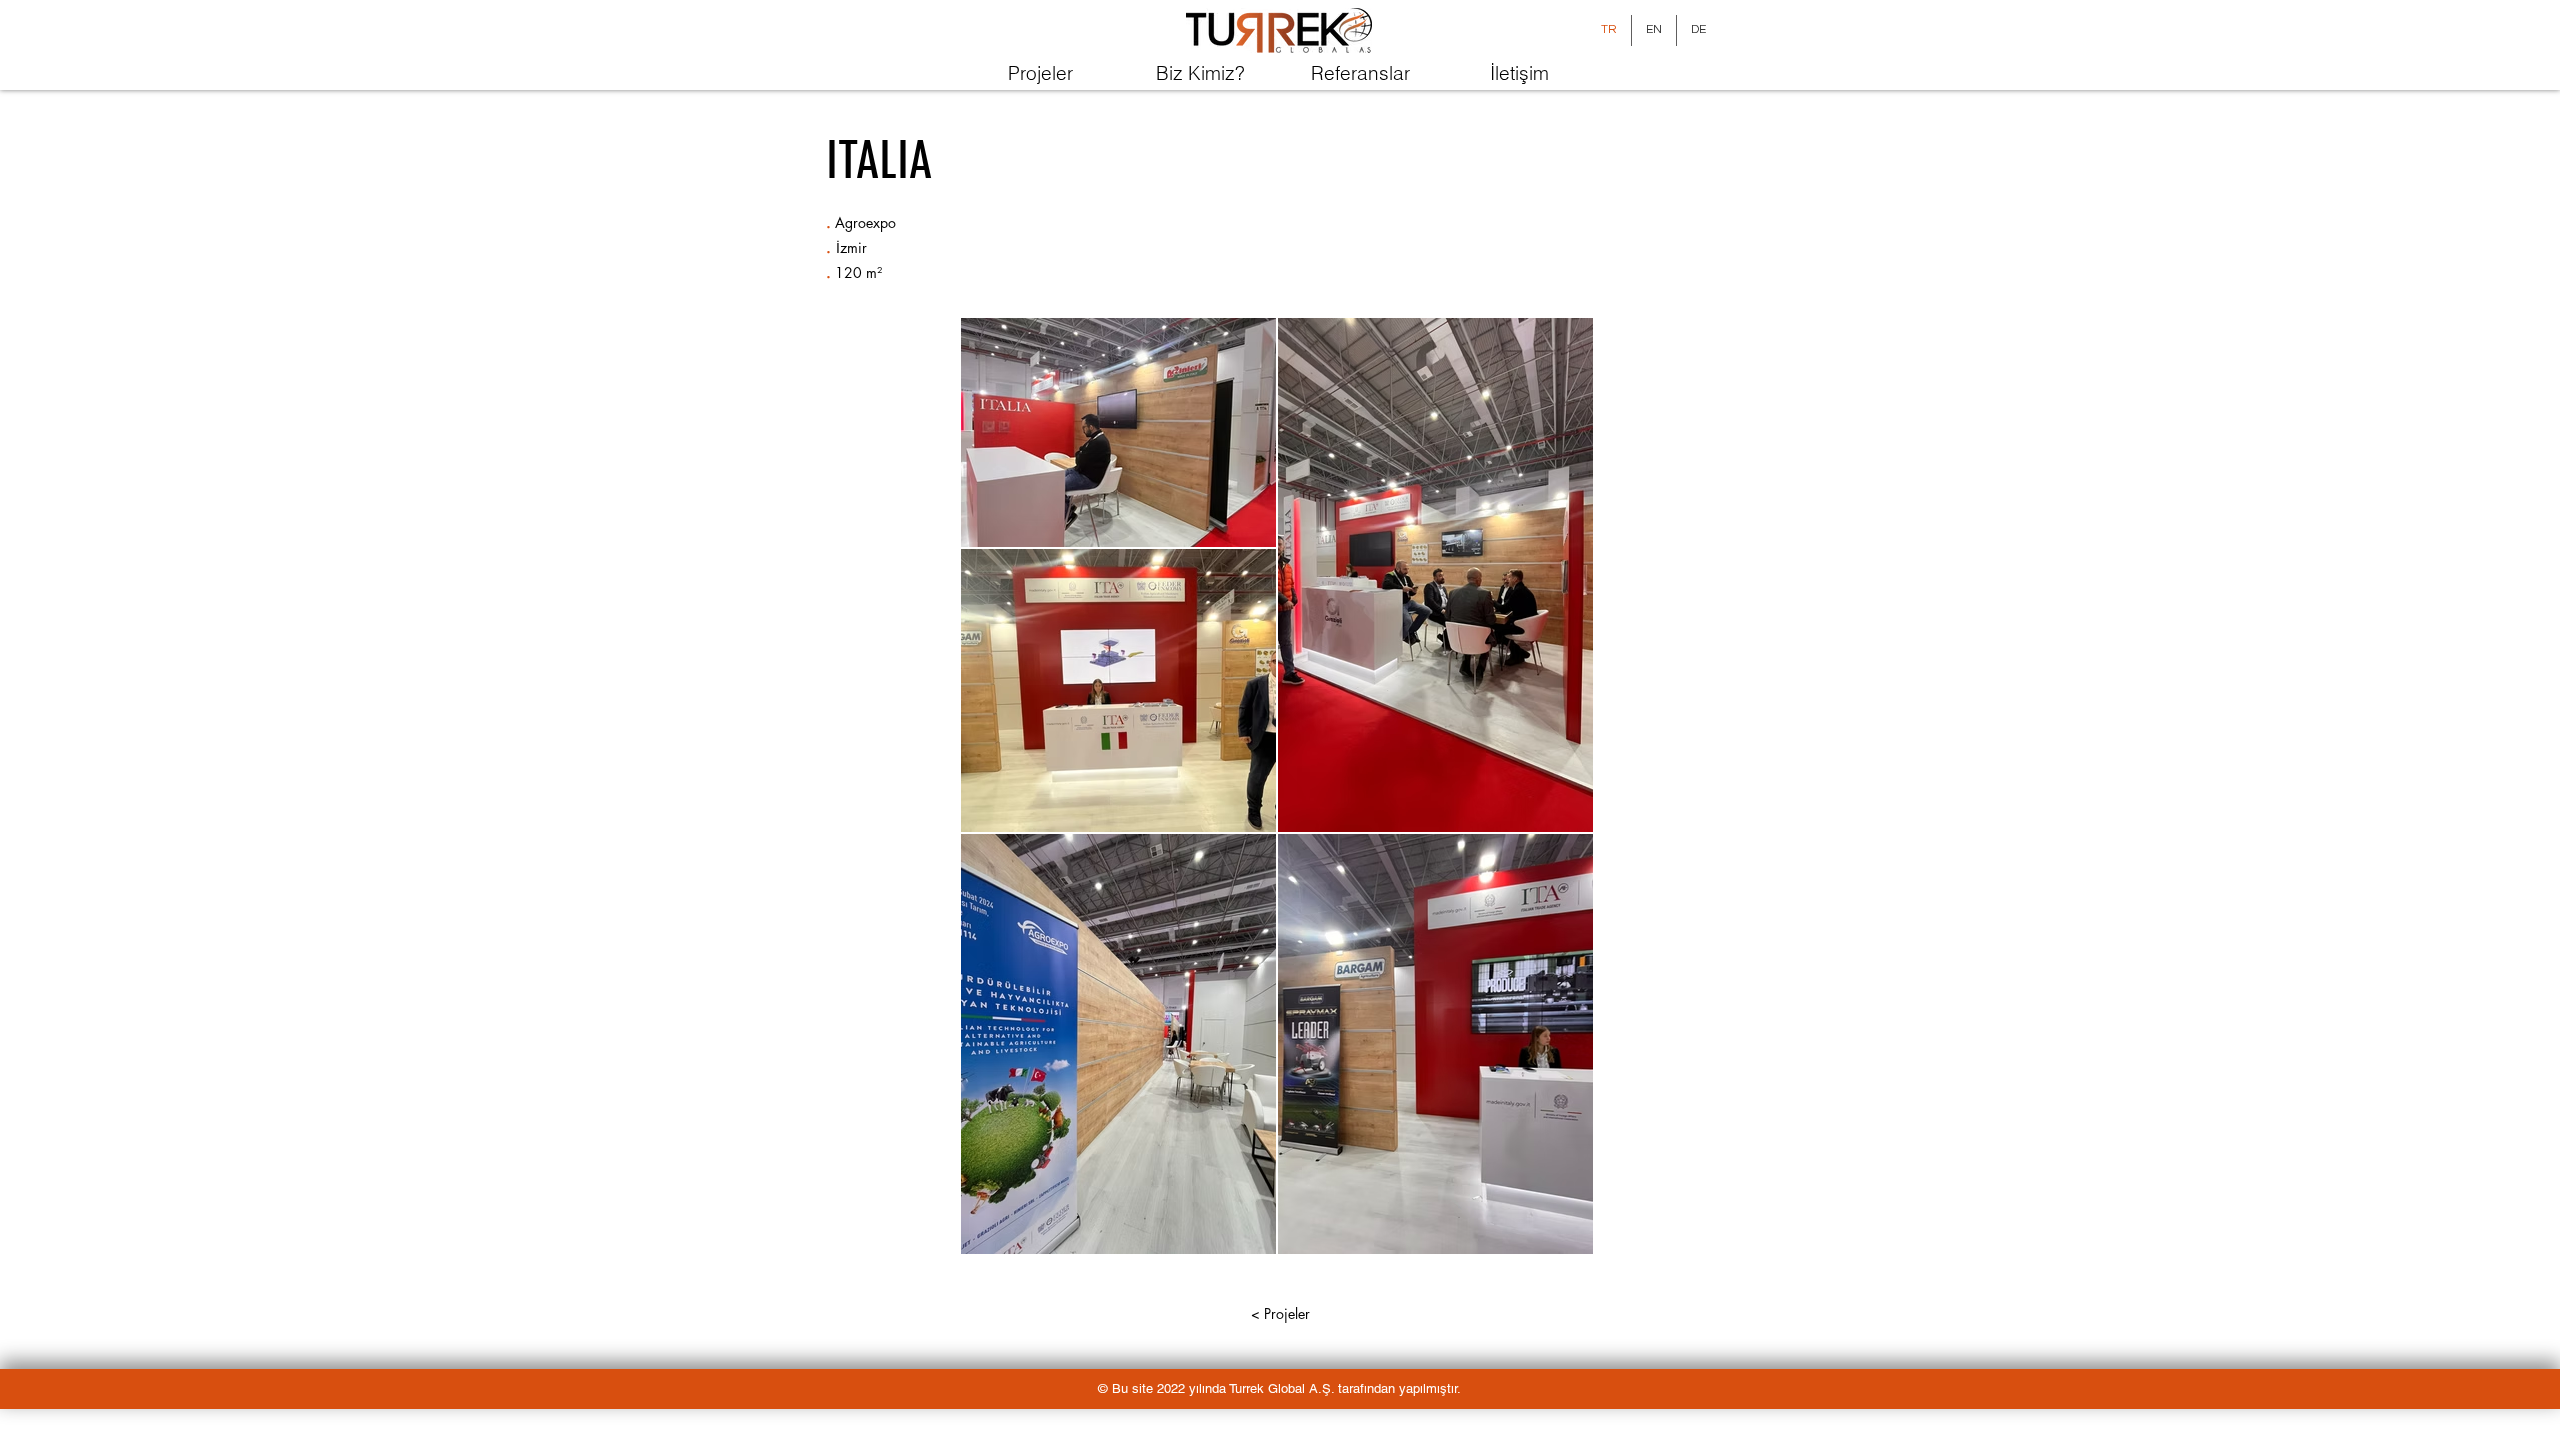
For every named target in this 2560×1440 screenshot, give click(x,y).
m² (874, 272)
